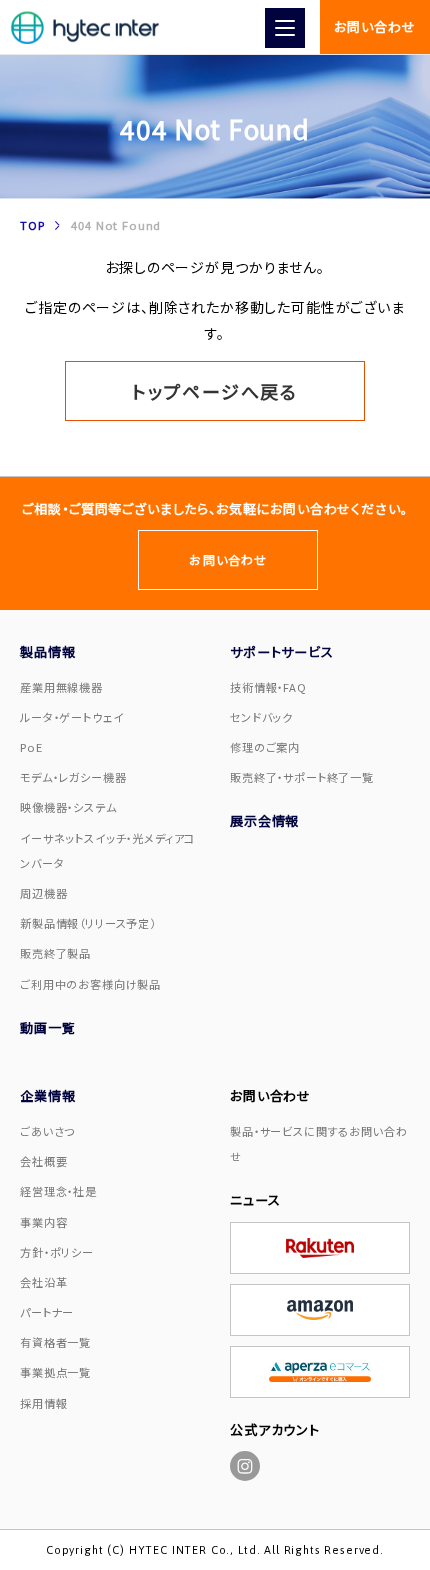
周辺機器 (43, 893)
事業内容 (43, 1222)
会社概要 (43, 1161)
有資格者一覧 (55, 1342)
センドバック (261, 717)
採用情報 (43, 1403)
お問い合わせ (374, 26)
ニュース (255, 1199)
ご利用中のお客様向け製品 (90, 984)
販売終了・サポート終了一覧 (302, 777)
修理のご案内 (265, 747)
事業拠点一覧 (55, 1372)
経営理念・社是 (58, 1191)
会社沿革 (43, 1282)
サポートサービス (282, 651)
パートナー (47, 1312)
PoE (31, 747)
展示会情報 (264, 820)
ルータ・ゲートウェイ (71, 717)
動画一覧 (47, 1027)
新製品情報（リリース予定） (88, 923)
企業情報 (47, 1095)
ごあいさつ (47, 1131)
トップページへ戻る (215, 391)
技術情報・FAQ (268, 687)
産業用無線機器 (61, 687)
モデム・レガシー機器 (73, 777)
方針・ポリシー (57, 1252)
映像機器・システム (68, 807)
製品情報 (47, 651)
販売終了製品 (55, 953)
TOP (32, 225)
